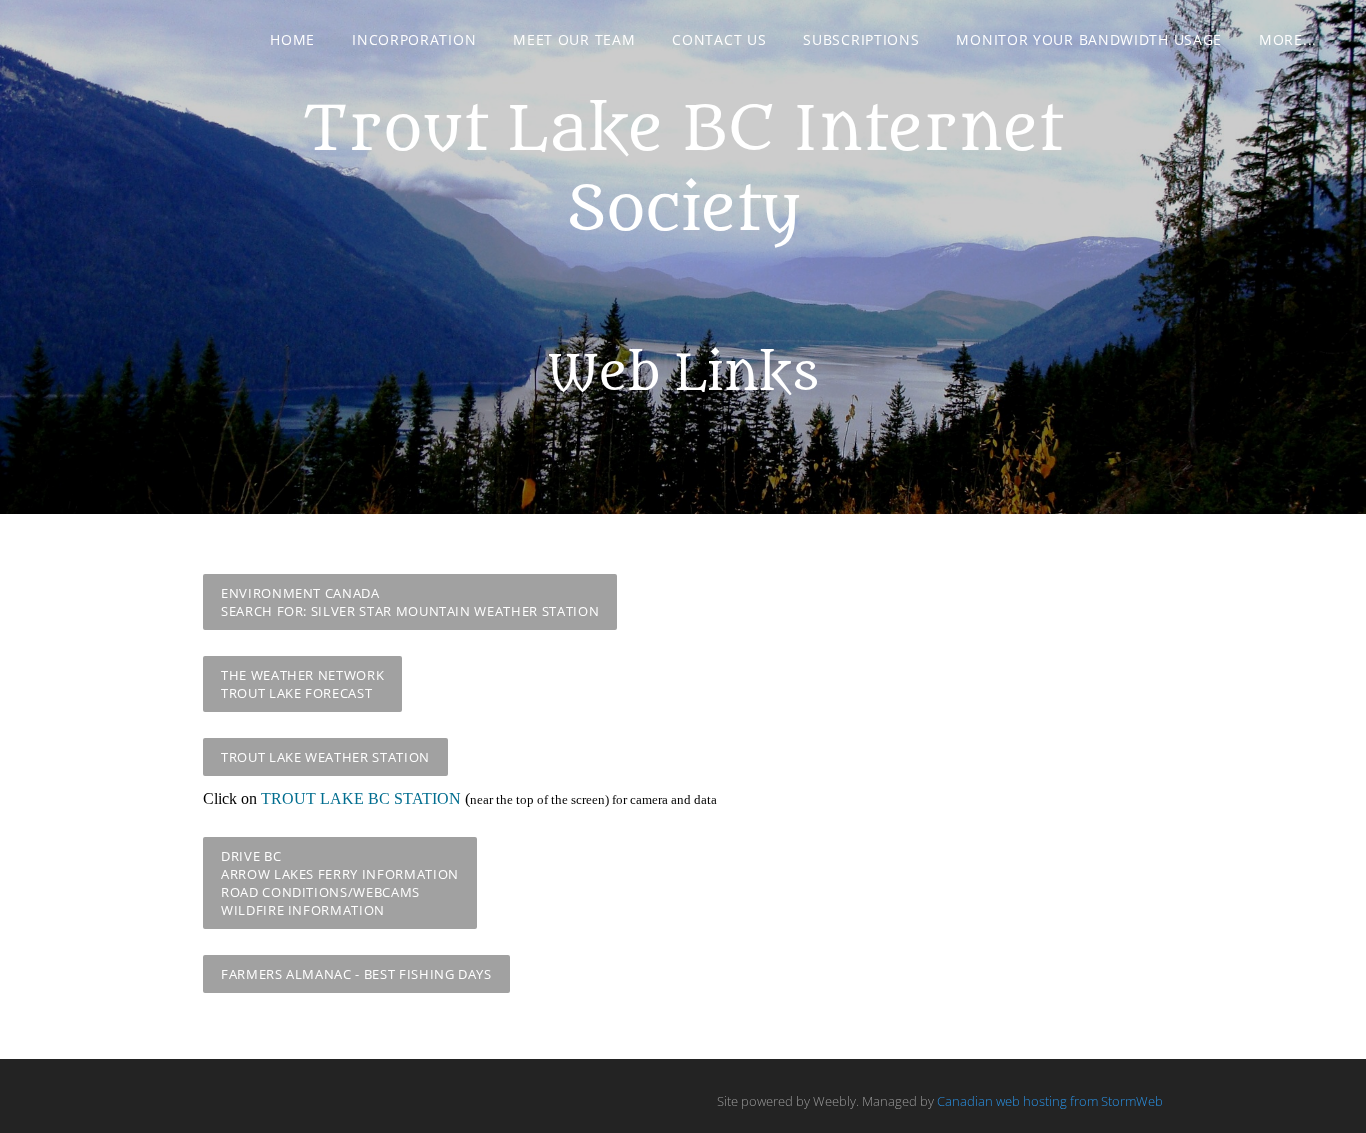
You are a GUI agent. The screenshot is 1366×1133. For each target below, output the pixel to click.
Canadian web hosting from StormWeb (1050, 1101)
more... (1288, 39)
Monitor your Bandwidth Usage (1089, 39)
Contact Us (719, 39)
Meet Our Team (574, 39)
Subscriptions (861, 39)
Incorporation (414, 39)
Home (292, 39)
